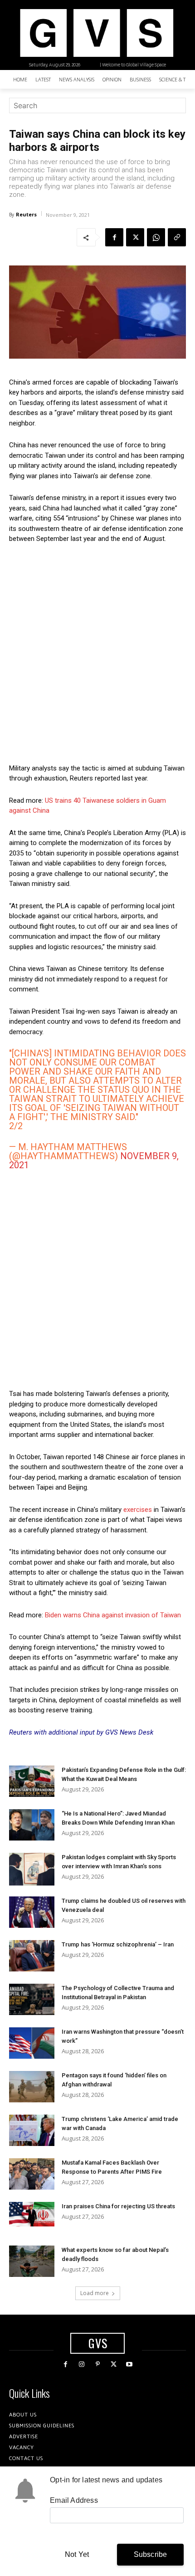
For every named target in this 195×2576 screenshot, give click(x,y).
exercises (138, 1510)
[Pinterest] (97, 2364)
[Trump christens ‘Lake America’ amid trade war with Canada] (32, 2130)
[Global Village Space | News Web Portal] (96, 33)
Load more (95, 2293)
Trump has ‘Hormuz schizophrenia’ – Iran (118, 1944)
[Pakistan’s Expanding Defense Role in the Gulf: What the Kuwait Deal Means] (32, 1781)
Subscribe (151, 2554)
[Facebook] (114, 237)
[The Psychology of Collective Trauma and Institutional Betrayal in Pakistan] (32, 1999)
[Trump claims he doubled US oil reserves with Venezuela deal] (32, 1912)
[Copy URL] (177, 237)
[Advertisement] (97, 654)
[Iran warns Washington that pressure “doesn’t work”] (32, 2043)
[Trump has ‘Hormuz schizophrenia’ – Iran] (32, 1956)
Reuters (26, 214)
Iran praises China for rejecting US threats (118, 2206)
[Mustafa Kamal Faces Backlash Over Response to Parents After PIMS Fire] (32, 2174)
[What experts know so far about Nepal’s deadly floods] (32, 2261)
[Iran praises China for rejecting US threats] (32, 2214)
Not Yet (77, 2554)
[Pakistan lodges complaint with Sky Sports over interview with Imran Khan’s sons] (32, 1869)
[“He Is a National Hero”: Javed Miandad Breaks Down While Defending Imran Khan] (32, 1825)
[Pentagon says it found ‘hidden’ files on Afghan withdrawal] (32, 2087)
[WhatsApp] (156, 237)
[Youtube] (129, 2364)
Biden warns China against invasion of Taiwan (113, 1615)
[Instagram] (81, 2364)
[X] (135, 237)
